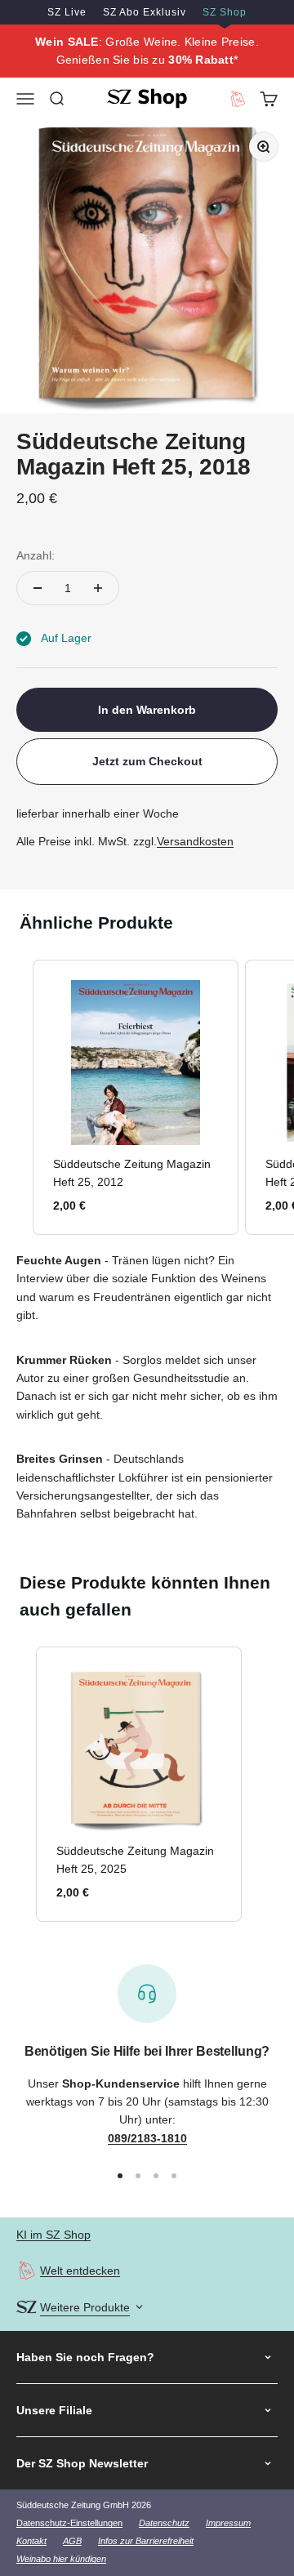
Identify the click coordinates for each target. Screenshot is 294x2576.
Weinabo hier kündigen (61, 2559)
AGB (72, 2541)
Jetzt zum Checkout (147, 761)
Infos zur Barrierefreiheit (146, 2541)
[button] (16, 1097)
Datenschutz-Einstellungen (69, 2523)
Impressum (228, 2523)
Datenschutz (164, 2523)
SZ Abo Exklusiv (145, 12)
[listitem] (136, 1097)
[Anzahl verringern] (38, 588)
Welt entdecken (80, 2271)
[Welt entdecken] (27, 2270)
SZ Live (67, 12)
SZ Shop (225, 12)
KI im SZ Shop (53, 2235)
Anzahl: (36, 555)
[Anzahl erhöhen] (98, 588)
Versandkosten (195, 841)
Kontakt (31, 2541)
